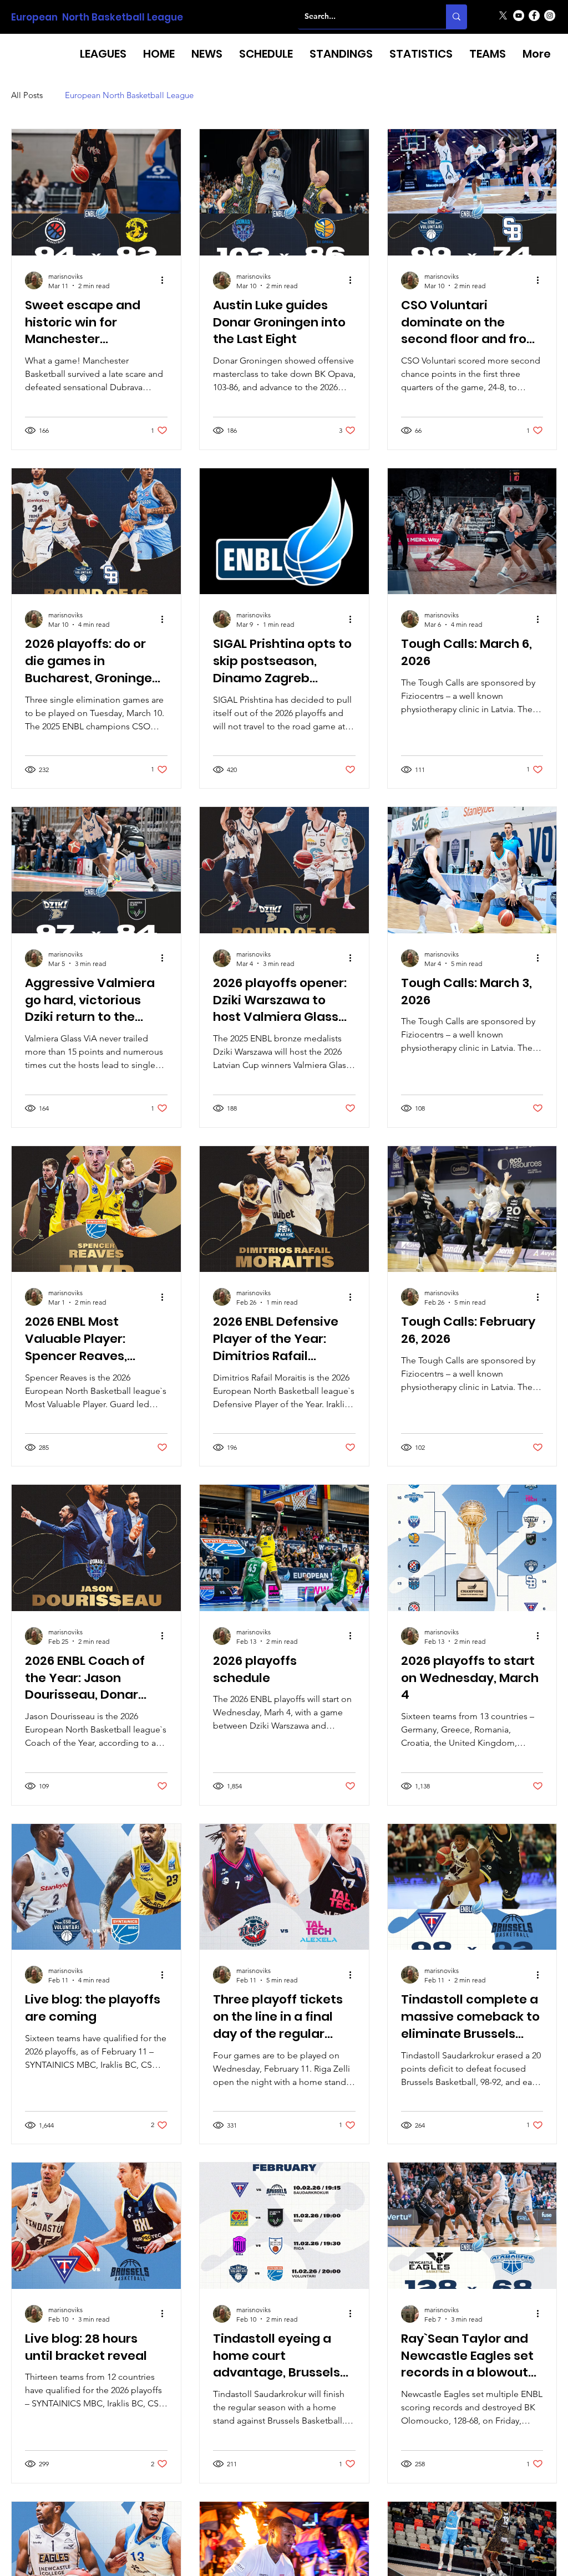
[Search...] (457, 17)
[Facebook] (534, 16)
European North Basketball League (97, 17)
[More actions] (166, 280)
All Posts (27, 95)
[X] (503, 16)
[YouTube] (519, 16)
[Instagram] (550, 16)
